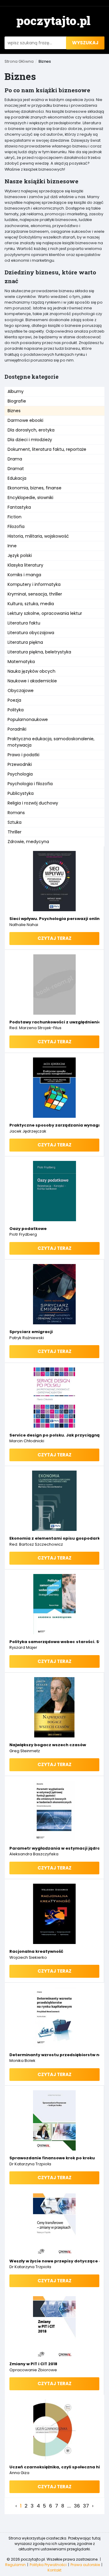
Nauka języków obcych (31, 671)
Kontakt (54, 2570)
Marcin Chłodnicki (27, 1441)
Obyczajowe (21, 691)
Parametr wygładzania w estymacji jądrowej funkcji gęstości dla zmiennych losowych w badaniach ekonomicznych (54, 1848)
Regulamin (15, 2565)
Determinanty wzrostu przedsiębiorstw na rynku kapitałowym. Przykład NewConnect (54, 2055)
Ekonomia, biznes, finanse (35, 488)
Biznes (14, 411)
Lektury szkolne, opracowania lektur (45, 613)
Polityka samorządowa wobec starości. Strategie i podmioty (54, 1642)
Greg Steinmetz (25, 1751)
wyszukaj (85, 43)
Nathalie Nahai (24, 925)
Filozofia (16, 526)
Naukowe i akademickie (32, 681)
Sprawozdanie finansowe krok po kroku (52, 2158)
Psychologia (20, 774)
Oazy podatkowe (28, 1229)
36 (77, 2506)
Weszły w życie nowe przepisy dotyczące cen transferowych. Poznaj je (54, 2261)
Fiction (15, 517)
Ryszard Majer (23, 1647)
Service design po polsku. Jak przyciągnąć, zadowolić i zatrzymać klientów (54, 1435)
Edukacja (17, 478)
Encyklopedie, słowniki (30, 498)
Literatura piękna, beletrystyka (39, 652)
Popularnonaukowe (28, 719)
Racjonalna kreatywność (36, 1951)
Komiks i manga (24, 575)
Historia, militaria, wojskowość (38, 536)
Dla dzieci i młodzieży (30, 440)
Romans (16, 813)
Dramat (16, 469)
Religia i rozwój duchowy (33, 803)
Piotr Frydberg (23, 1234)
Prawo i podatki (23, 755)
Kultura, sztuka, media (31, 604)
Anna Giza (19, 2473)
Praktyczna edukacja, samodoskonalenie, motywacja (51, 742)
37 (86, 2506)
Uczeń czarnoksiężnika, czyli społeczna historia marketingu (54, 2467)
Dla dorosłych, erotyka (31, 430)
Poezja (14, 700)
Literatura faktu (24, 623)
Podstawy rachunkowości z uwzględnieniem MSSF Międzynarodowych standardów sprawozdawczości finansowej (54, 1022)
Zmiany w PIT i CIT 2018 (33, 2364)
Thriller (15, 832)
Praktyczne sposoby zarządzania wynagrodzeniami (54, 1125)
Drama (15, 459)
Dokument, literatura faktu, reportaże (47, 449)
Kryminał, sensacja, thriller (35, 594)
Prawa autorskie (85, 2565)
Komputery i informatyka (34, 584)
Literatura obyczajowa (31, 633)
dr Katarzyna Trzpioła (30, 2164)
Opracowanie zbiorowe (33, 2370)
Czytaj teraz (54, 938)
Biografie (17, 401)
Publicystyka (21, 793)
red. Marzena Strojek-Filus (35, 1028)
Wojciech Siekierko (28, 1957)
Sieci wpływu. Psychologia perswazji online (54, 919)
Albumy (16, 391)
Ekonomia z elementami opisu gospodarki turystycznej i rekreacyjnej (54, 1538)
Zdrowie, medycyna (28, 842)
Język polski (20, 555)
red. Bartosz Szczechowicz (36, 1544)
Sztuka (15, 822)
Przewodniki (20, 764)
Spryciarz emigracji (31, 1332)
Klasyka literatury (25, 565)
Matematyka (21, 662)
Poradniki (17, 729)
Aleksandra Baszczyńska (34, 1854)
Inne (12, 546)
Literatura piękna (25, 642)
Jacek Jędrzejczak (28, 1131)
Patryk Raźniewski (27, 1338)
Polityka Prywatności (48, 2565)
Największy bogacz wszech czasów (48, 1745)
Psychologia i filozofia (30, 784)
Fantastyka (19, 507)
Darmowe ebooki (25, 420)
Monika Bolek (22, 2061)
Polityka (16, 710)
